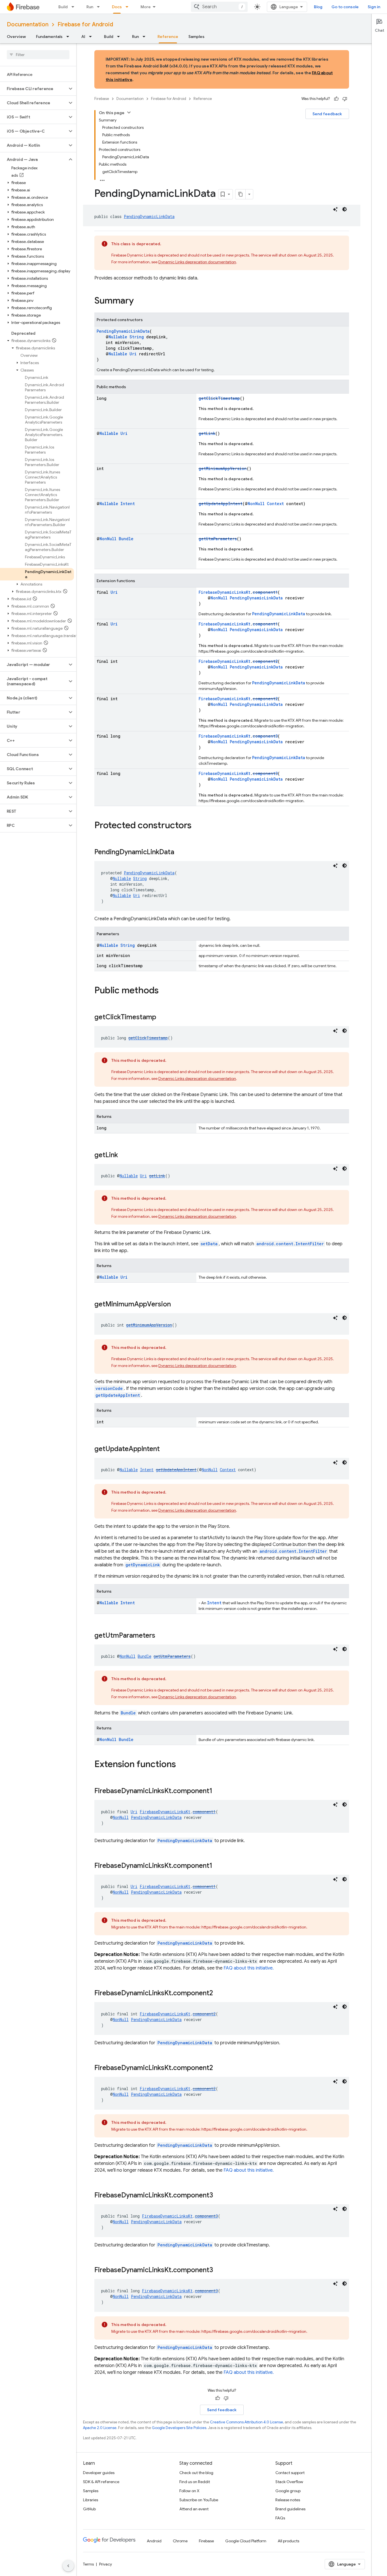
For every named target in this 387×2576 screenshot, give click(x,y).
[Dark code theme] (345, 209)
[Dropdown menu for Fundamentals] (69, 37)
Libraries (91, 2500)
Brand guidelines (290, 2509)
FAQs (280, 2518)
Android (154, 2541)
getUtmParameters (218, 539)
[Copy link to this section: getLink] (124, 1155)
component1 (265, 592)
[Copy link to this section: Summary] (139, 301)
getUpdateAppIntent (221, 504)
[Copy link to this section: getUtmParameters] (161, 1636)
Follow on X (189, 2491)
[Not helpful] (345, 99)
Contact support (290, 2473)
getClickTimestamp (219, 398)
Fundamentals (49, 37)
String (137, 337)
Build (63, 7)
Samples (196, 37)
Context (275, 504)
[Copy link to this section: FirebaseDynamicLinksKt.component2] (219, 1994)
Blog (318, 7)
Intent (128, 504)
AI (83, 37)
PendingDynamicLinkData (149, 216)
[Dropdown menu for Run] (100, 7)
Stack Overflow (289, 2482)
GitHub (89, 2509)
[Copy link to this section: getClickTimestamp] (162, 1018)
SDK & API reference (101, 2482)
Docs (117, 7)
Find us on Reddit (195, 2482)
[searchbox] (38, 55)
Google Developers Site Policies (179, 2428)
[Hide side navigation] (68, 2566)
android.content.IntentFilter (290, 1244)
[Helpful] (336, 99)
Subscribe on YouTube (199, 2500)
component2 (265, 661)
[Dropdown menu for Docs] (129, 7)
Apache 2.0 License (100, 2428)
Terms (88, 2564)
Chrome (180, 2541)
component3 (265, 736)
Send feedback (327, 114)
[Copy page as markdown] (241, 194)
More (146, 7)
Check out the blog (196, 2473)
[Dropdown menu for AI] (92, 37)
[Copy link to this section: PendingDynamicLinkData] (180, 853)
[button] (34, 89)
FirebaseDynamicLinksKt (225, 592)
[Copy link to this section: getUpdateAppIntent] (165, 1449)
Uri (133, 354)
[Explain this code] (335, 209)
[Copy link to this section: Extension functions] (182, 1765)
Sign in (374, 7)
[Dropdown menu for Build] (75, 7)
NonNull (256, 504)
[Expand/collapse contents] (129, 112)
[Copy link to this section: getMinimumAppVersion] (177, 1305)
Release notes (288, 2500)
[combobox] (219, 7)
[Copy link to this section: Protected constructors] (197, 826)
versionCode (109, 1388)
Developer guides (99, 2473)
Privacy (106, 2564)
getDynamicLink (143, 1565)
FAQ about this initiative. (249, 1968)
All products (288, 2541)
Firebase (102, 99)
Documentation (28, 24)
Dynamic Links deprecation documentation (197, 262)
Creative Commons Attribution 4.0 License (246, 2422)
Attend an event (194, 2509)
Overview (16, 37)
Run (90, 7)
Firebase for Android (85, 24)
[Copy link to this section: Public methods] (164, 991)
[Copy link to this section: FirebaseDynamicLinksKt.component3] (219, 2196)
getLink (207, 433)
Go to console (345, 7)
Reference (168, 37)
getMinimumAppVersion (223, 468)
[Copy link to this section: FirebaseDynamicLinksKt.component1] (218, 1791)
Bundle (126, 539)
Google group (288, 2491)
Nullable (118, 337)
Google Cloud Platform (246, 2541)
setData (209, 1244)
